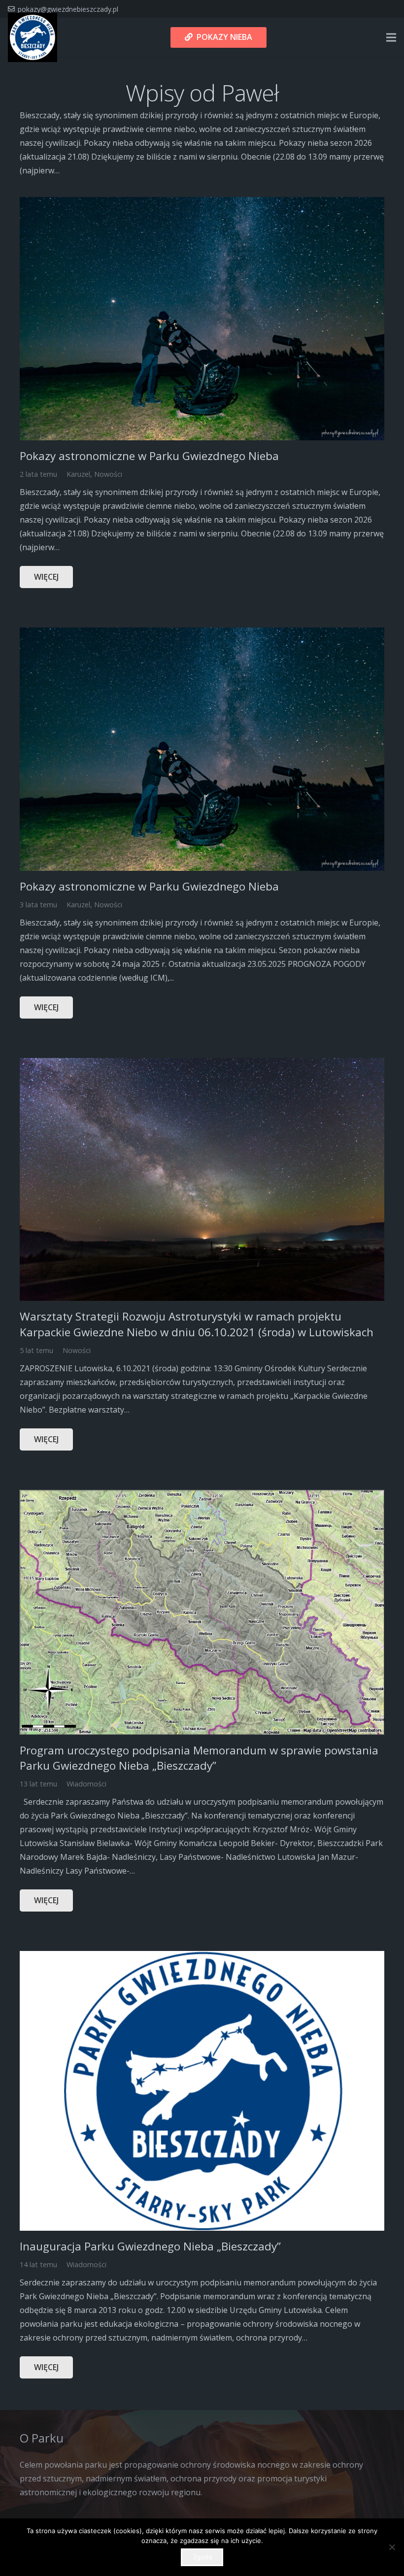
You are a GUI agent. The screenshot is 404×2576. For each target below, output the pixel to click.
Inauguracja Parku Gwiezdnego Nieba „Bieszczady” (150, 2246)
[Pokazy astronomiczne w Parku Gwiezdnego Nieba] (202, 204)
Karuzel (78, 474)
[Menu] (391, 37)
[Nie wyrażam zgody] (392, 2547)
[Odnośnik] (33, 37)
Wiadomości (86, 1784)
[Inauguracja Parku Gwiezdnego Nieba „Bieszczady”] (202, 1958)
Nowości (108, 474)
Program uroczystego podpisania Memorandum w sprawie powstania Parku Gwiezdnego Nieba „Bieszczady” (199, 1758)
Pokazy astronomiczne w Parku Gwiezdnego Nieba (149, 456)
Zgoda (202, 2557)
